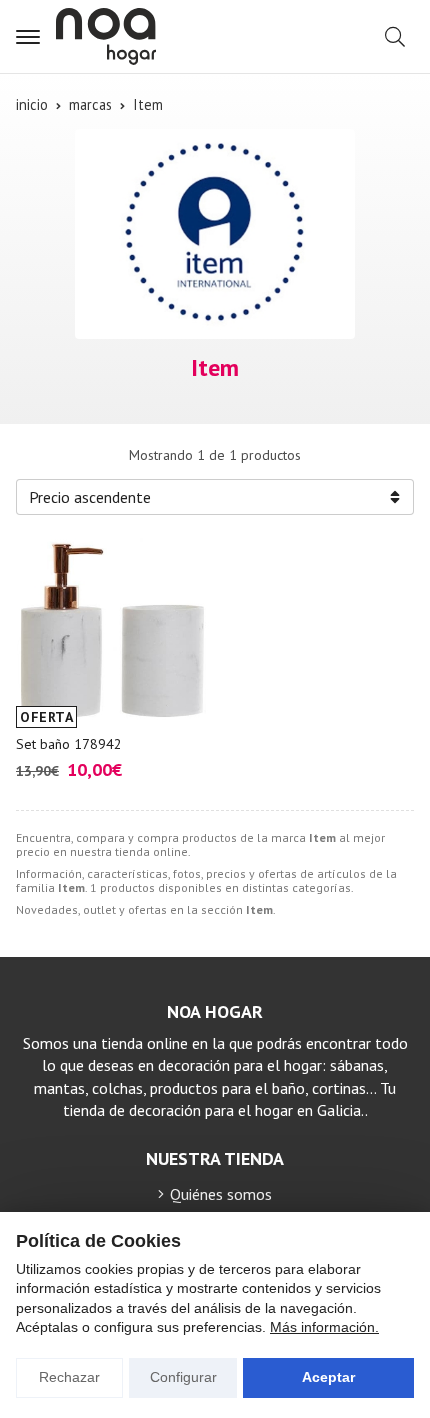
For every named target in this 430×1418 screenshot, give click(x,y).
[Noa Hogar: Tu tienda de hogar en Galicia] (106, 36)
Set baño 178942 (69, 744)
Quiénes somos (221, 1194)
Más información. (324, 1327)
